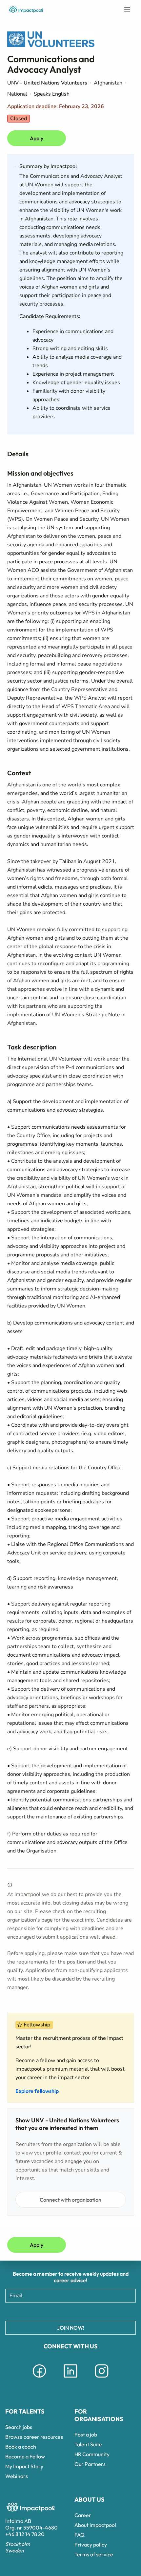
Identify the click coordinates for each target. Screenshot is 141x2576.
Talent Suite (88, 2444)
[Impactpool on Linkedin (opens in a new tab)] (70, 2379)
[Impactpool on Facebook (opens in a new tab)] (39, 2379)
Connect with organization (70, 2200)
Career (83, 2515)
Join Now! (71, 2328)
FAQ (80, 2535)
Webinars (17, 2476)
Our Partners (90, 2464)
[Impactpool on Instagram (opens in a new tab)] (102, 2379)
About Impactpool (95, 2525)
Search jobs (19, 2427)
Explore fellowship (37, 2091)
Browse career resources (34, 2437)
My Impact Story (24, 2466)
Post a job (86, 2435)
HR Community (92, 2454)
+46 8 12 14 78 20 (25, 2534)
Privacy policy (91, 2545)
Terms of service (94, 2554)
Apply (37, 138)
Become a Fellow (25, 2456)
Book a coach (21, 2447)
